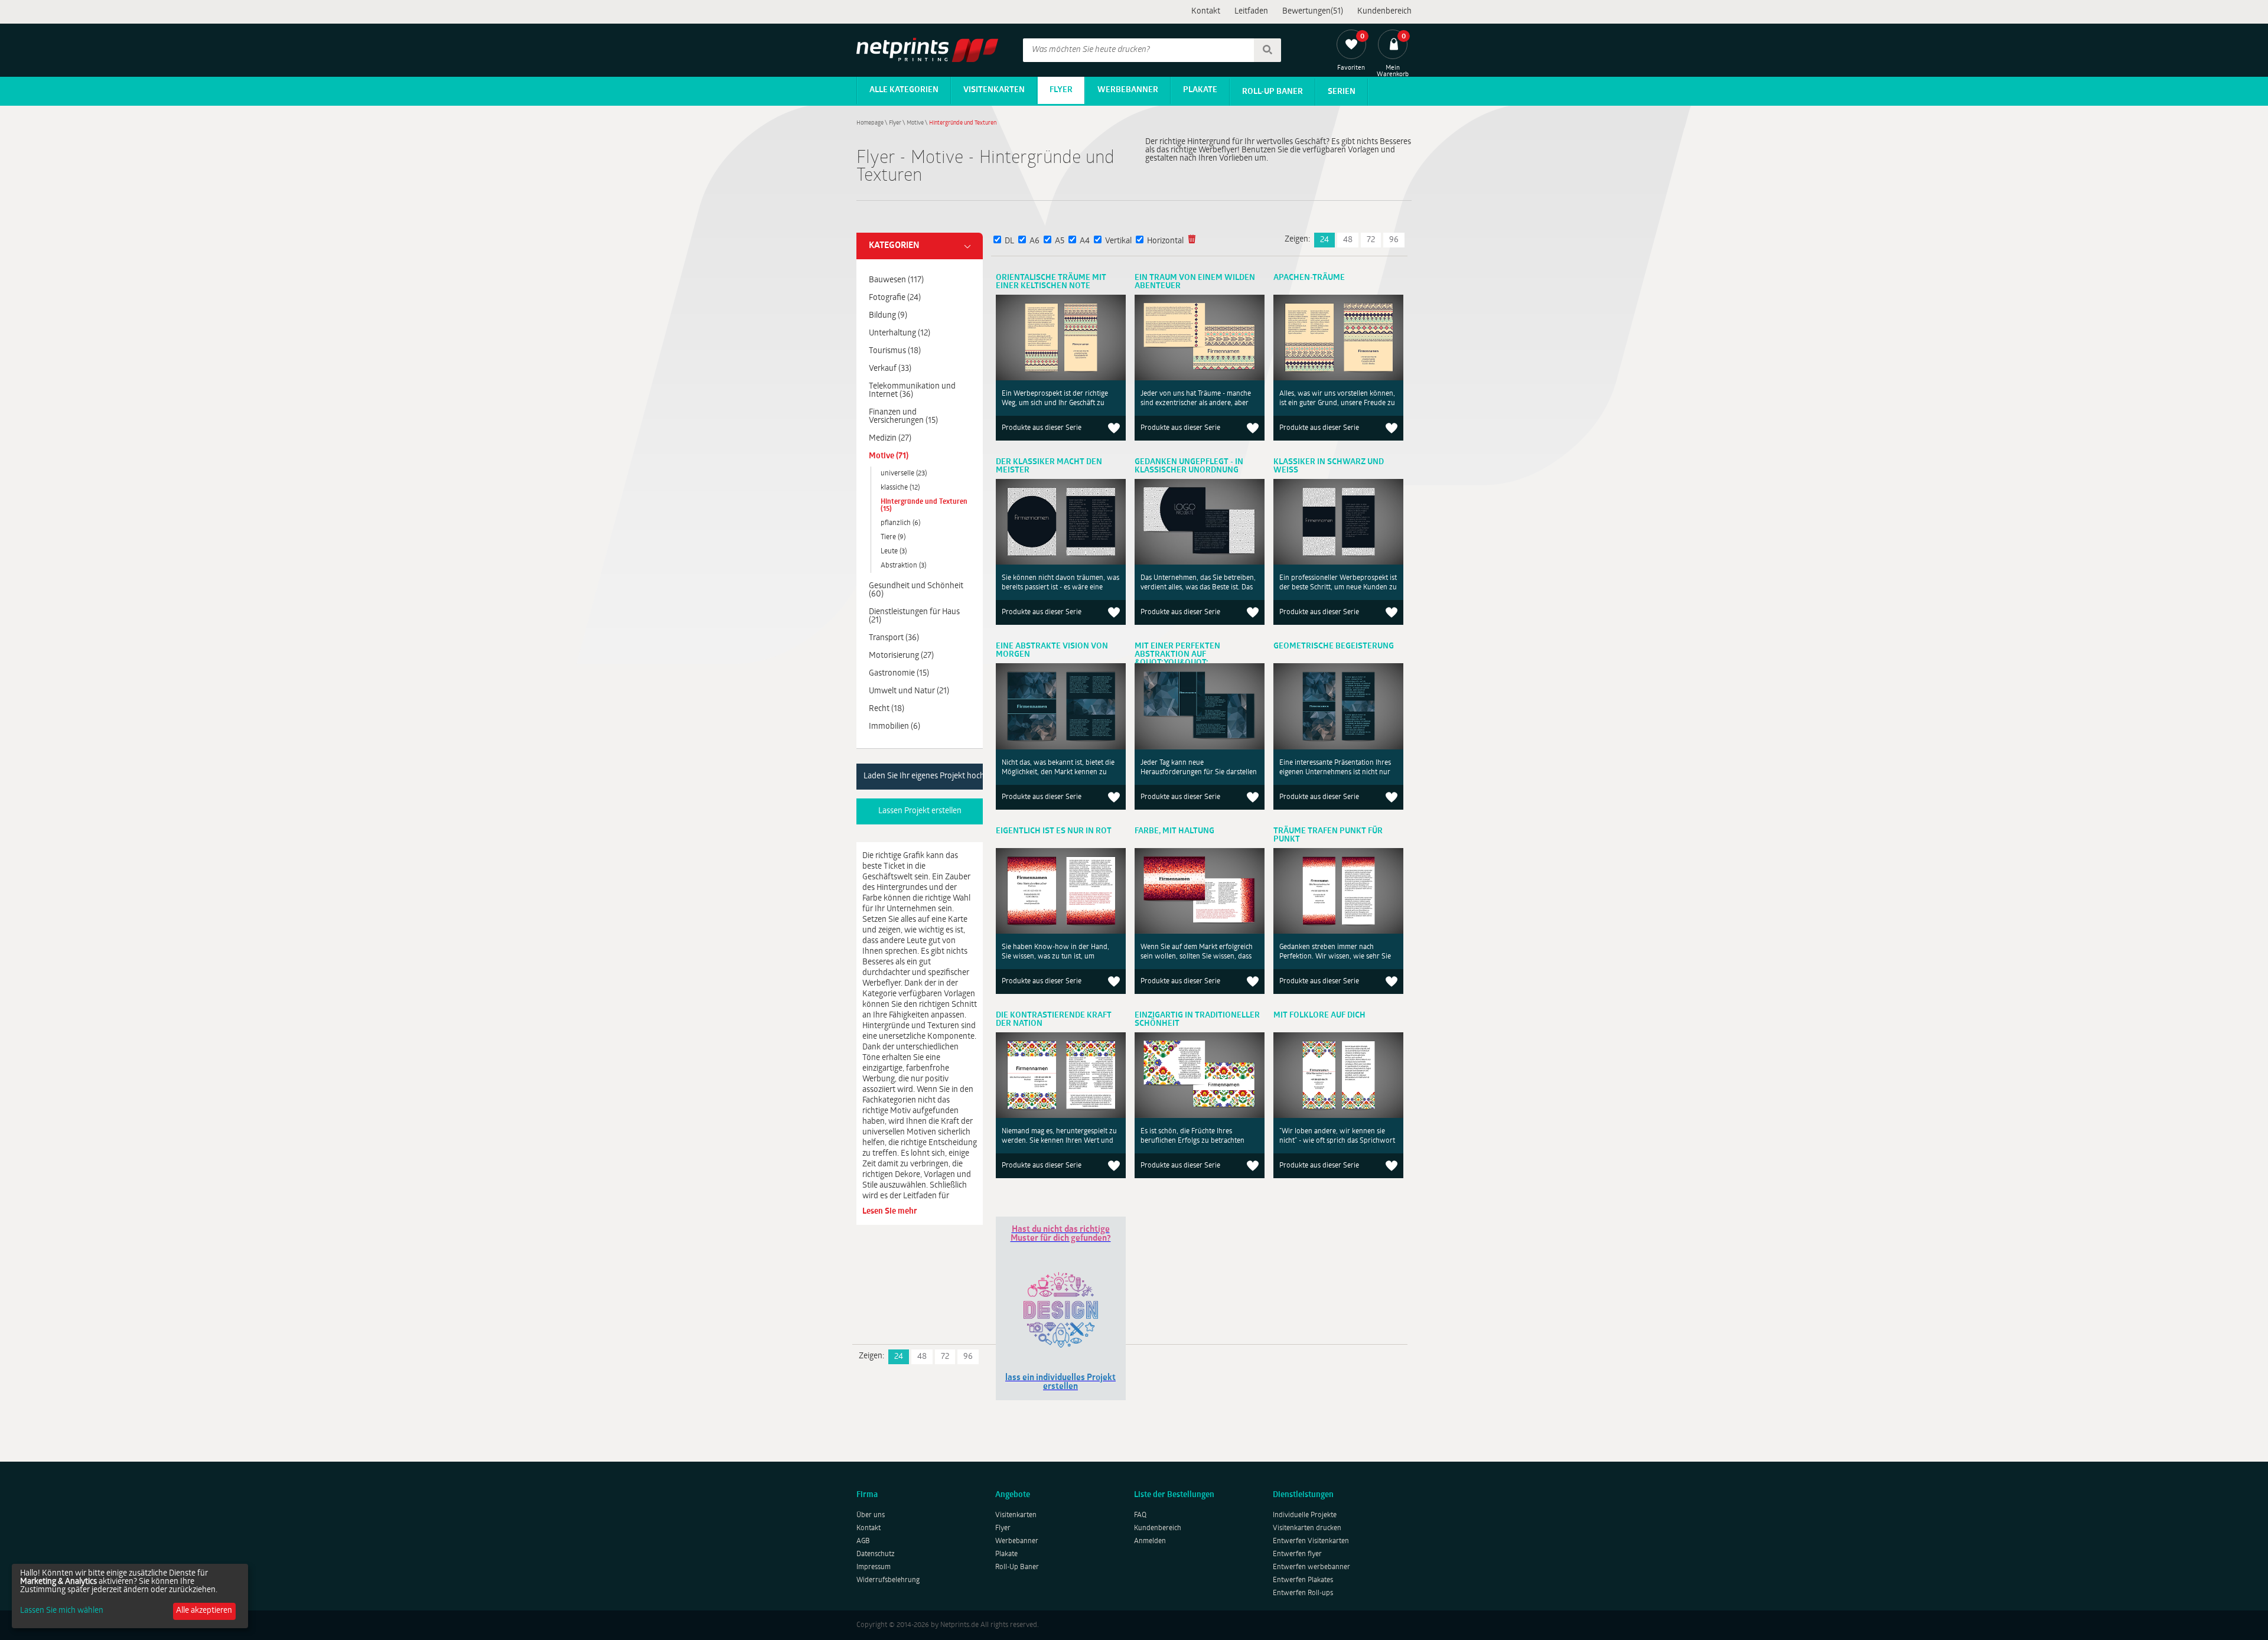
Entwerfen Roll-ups (1303, 1593)
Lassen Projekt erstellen (920, 811)
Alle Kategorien (904, 90)
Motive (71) (889, 456)
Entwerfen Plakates (1303, 1580)
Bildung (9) (888, 316)
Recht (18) (887, 709)
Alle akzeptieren (204, 1611)
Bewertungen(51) (1313, 12)
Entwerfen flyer (1297, 1554)
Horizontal (1165, 241)
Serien (1342, 92)
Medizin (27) (890, 438)
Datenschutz (876, 1554)
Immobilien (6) (895, 727)
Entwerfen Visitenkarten (1311, 1541)
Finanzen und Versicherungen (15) (903, 417)
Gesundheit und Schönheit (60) (916, 590)
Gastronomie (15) (899, 674)
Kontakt (1206, 12)
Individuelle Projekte (1305, 1515)
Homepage (870, 123)
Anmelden (1150, 1541)
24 (1324, 240)
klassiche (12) (900, 488)
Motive (915, 123)
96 (1394, 240)
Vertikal (1118, 241)
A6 (1034, 241)
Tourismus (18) (895, 351)
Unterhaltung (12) (900, 333)
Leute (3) (894, 552)
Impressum (874, 1567)
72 (1371, 240)
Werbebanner (1128, 90)
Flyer (1061, 90)
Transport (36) (894, 638)
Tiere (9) (893, 537)
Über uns (871, 1515)
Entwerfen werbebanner (1311, 1567)
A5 (1060, 241)
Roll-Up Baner (1273, 92)
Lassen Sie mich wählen (62, 1611)
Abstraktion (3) (903, 566)
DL (1009, 241)
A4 (1085, 241)
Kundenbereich (1384, 12)
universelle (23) (904, 474)
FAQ (1140, 1515)
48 (1348, 240)
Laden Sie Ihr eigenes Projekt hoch (923, 776)
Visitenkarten (994, 90)
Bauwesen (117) (896, 280)
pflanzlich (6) (900, 523)
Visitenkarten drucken (1307, 1528)
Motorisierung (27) (901, 656)
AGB (863, 1541)
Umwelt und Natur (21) (909, 691)
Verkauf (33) (890, 369)
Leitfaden (1251, 12)
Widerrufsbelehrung (888, 1580)
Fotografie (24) (895, 298)
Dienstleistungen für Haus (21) (914, 616)
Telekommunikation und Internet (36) (912, 391)
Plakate (1200, 90)
